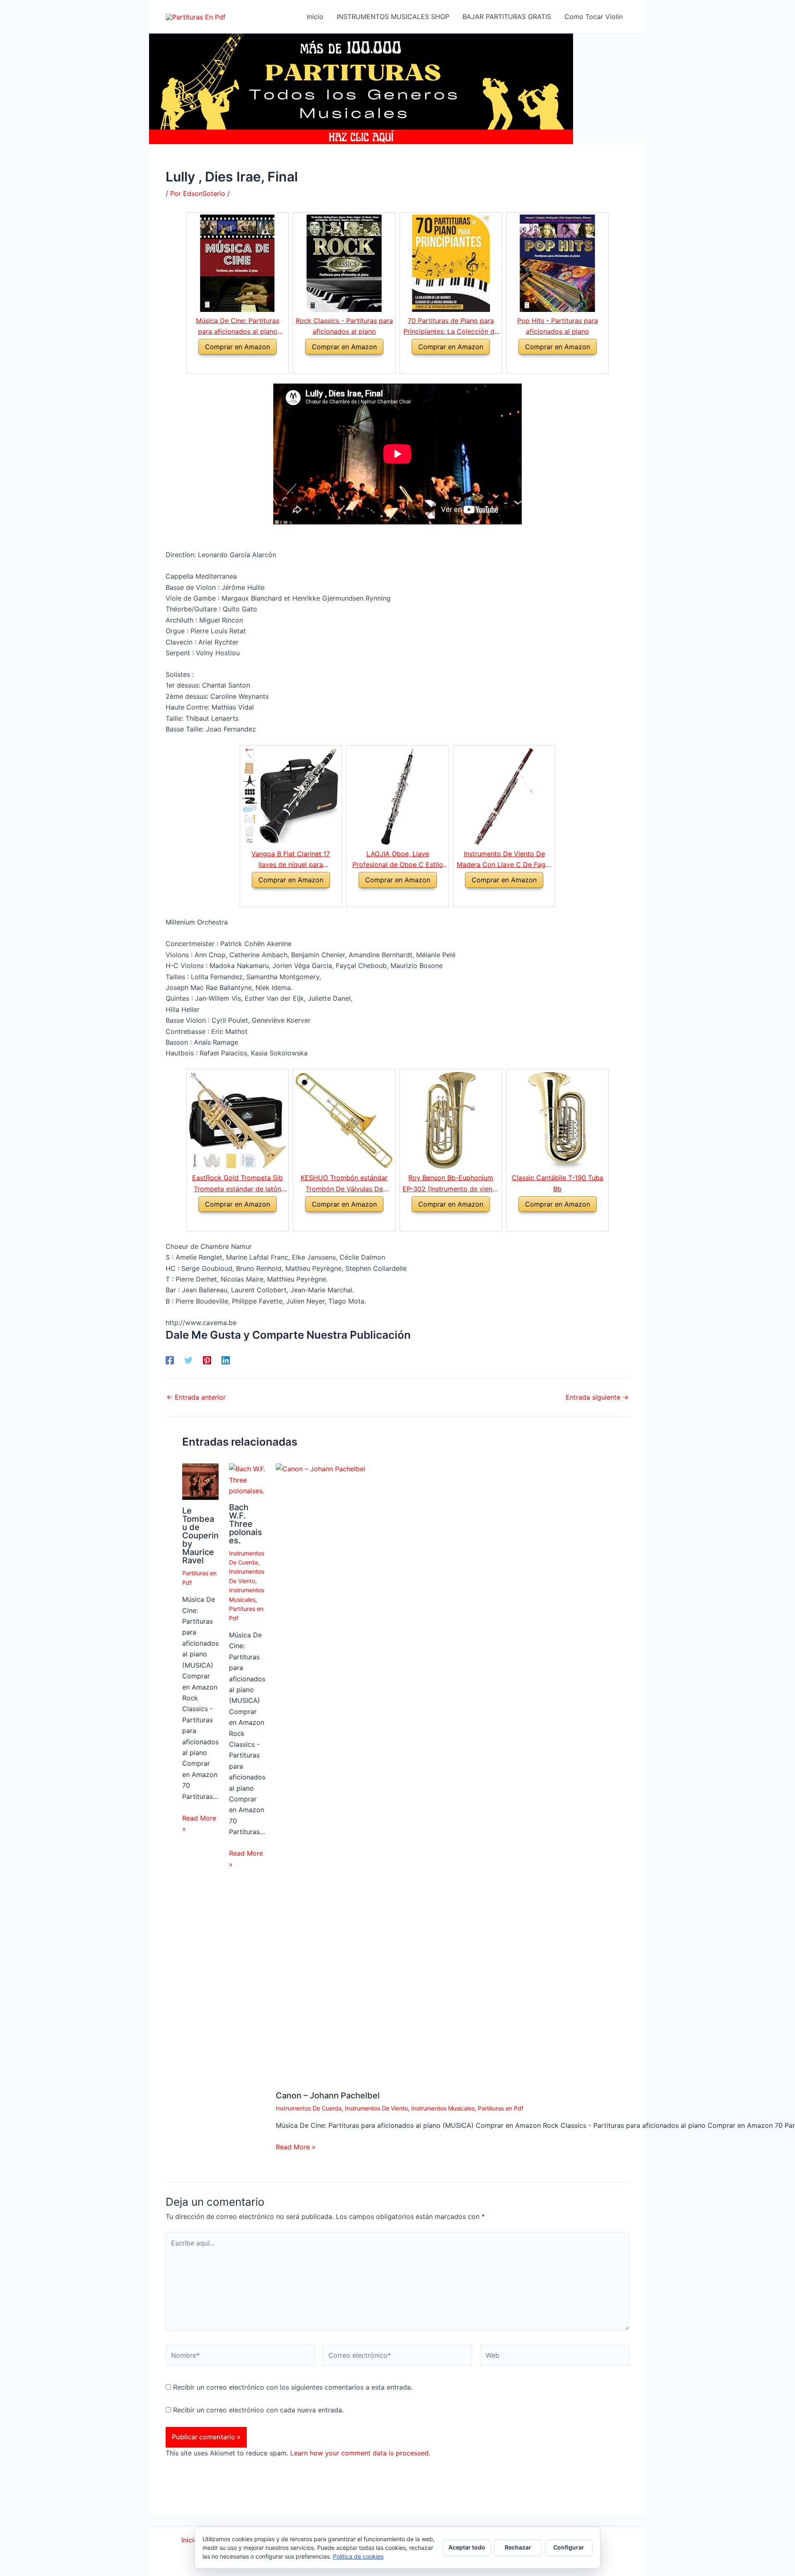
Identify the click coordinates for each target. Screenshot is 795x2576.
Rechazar (518, 2547)
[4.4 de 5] (334, 364)
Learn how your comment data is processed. (360, 2453)
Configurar (569, 2547)
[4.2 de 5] (441, 364)
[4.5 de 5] (228, 364)
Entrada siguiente (597, 1397)
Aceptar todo (467, 2547)
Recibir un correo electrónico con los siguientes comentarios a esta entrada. (293, 2387)
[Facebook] (170, 1360)
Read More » (199, 1823)
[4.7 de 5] (548, 364)
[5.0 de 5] (441, 1222)
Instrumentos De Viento (376, 2108)
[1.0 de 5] (388, 898)
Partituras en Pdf (501, 2108)
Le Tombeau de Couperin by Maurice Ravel (200, 1535)
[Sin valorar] (494, 898)
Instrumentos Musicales (443, 2108)
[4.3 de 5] (281, 898)
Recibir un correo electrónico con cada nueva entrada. (258, 2410)
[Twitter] (188, 1360)
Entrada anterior (196, 1397)
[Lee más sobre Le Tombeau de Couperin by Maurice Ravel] (200, 1481)
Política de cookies (358, 2556)
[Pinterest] (207, 1360)
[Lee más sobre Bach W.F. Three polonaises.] (247, 1479)
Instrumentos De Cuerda (309, 2108)
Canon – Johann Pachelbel (328, 2096)
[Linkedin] (226, 1360)
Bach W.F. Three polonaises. (246, 1524)
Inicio (191, 2540)
